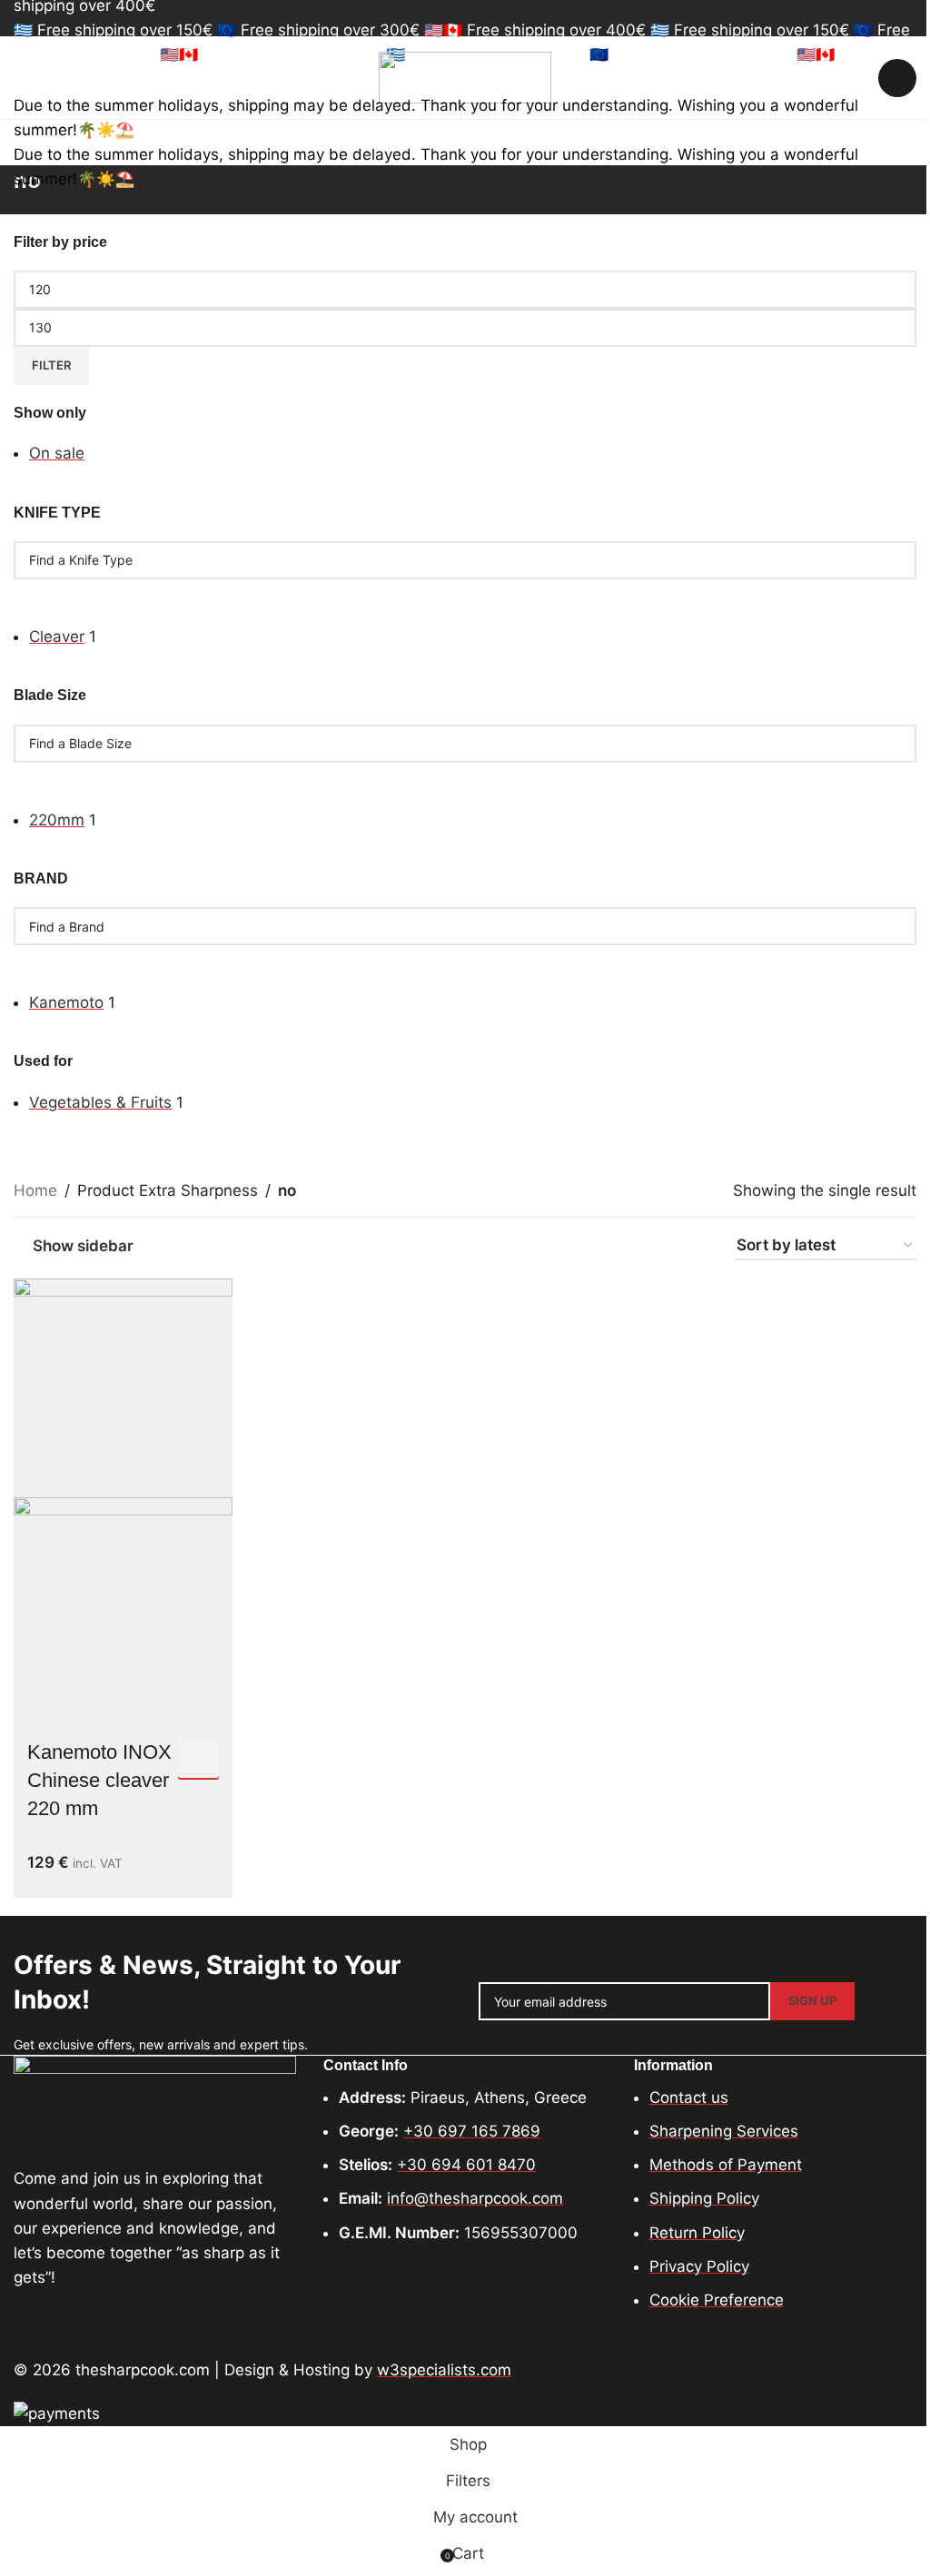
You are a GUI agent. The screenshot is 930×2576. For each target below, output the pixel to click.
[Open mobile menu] (21, 78)
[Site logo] (465, 76)
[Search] (897, 78)
